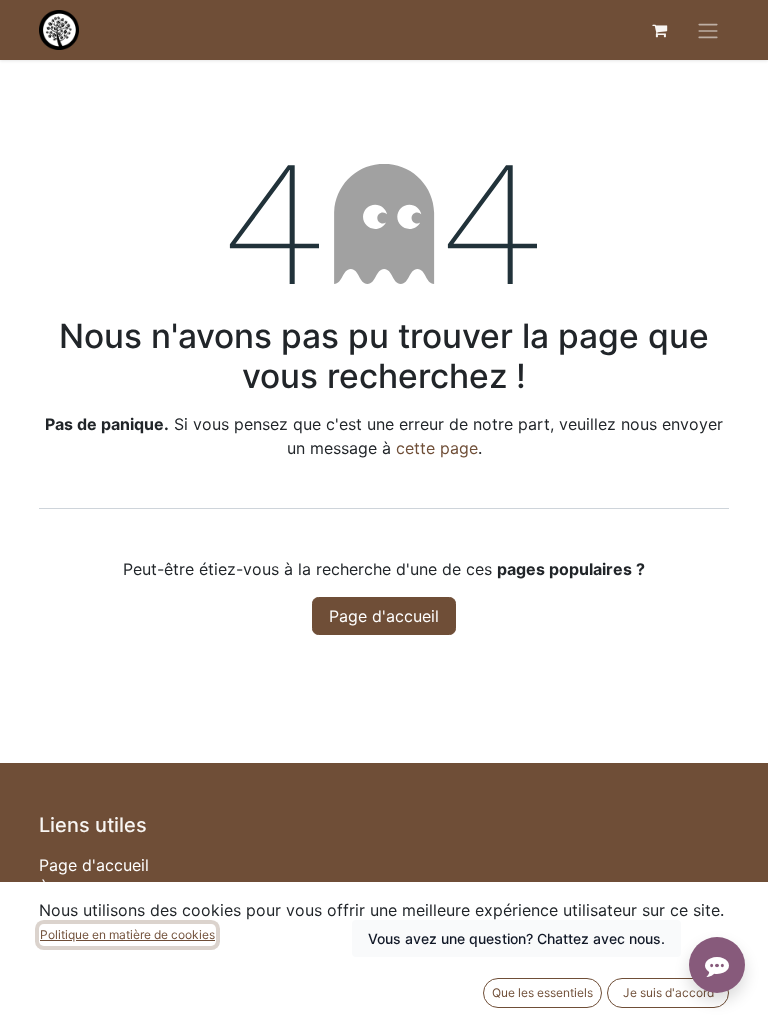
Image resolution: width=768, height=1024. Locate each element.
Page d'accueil (384, 616)
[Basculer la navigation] (708, 30)
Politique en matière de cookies (127, 934)
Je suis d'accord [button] (668, 992)
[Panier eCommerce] (659, 30)
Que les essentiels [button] (542, 992)
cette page (437, 448)
